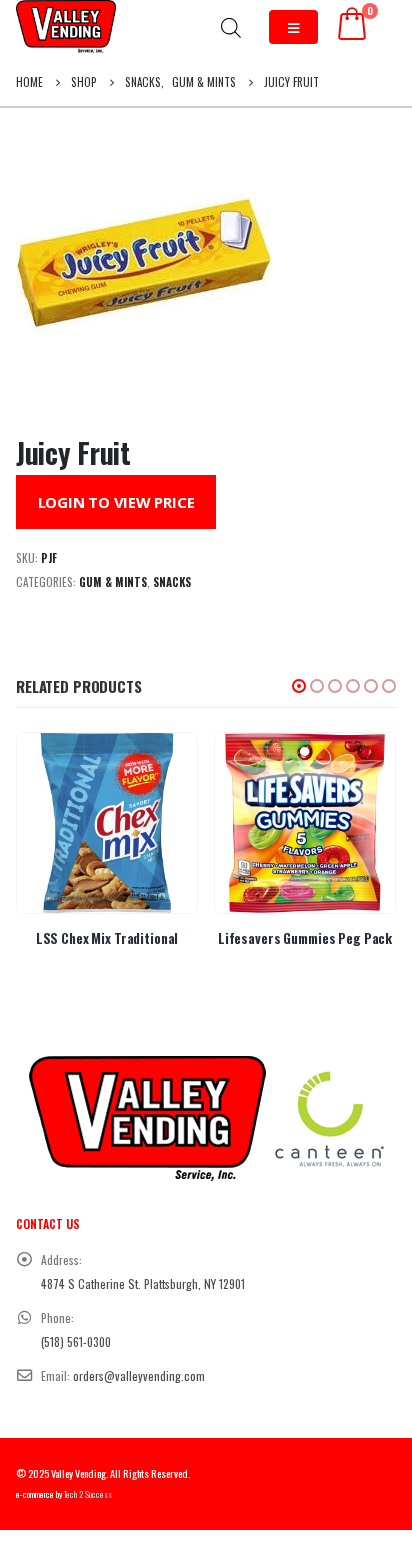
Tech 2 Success (88, 1494)
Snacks (172, 582)
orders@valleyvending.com (139, 1375)
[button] (299, 686)
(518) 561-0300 (76, 1341)
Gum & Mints (113, 582)
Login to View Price (116, 502)
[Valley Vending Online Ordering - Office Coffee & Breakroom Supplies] (66, 26)
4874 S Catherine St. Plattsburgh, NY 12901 (143, 1283)
